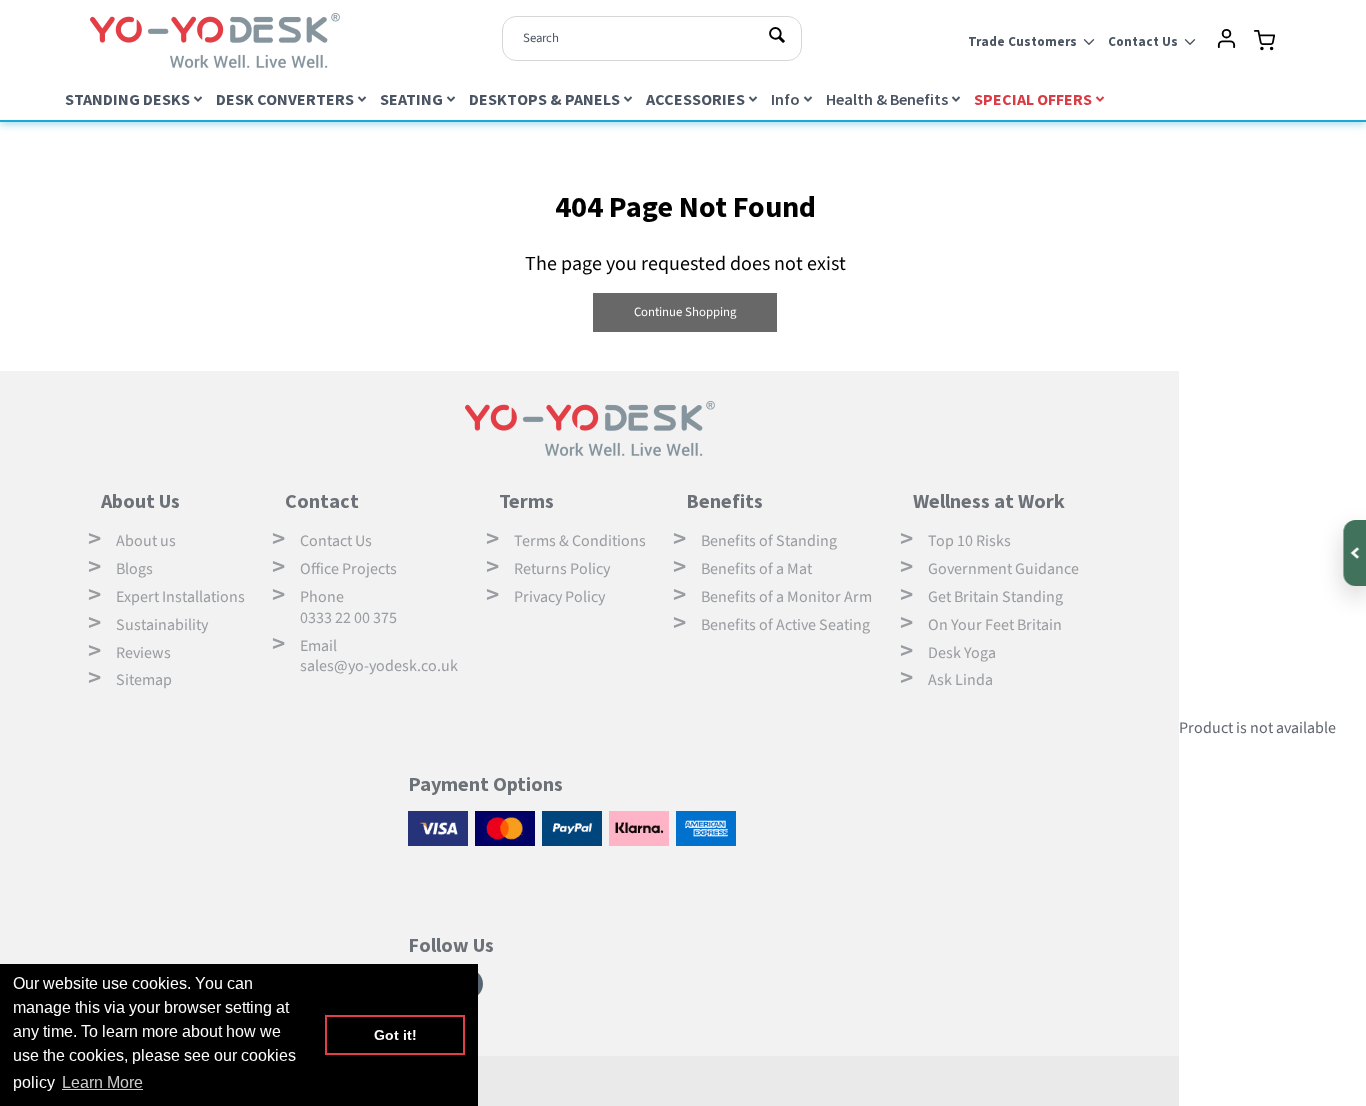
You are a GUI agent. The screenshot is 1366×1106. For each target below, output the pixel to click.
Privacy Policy (559, 597)
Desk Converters (285, 99)
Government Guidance (1003, 569)
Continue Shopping (685, 312)
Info (785, 99)
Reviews (143, 653)
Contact (322, 500)
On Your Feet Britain (995, 625)
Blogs (134, 569)
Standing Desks (127, 99)
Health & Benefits (887, 99)
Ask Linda (960, 680)
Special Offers (1033, 99)
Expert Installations (180, 597)
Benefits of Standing (769, 541)
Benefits (724, 500)
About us (146, 541)
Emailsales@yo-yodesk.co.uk (379, 656)
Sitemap (144, 680)
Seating (411, 99)
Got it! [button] (395, 1035)
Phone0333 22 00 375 (348, 607)
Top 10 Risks (969, 541)
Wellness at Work (989, 500)
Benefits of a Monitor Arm (786, 597)
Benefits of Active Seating (785, 625)
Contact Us (336, 541)
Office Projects (348, 569)
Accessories (695, 99)
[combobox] (652, 38)
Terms (526, 500)
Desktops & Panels (544, 99)
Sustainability (162, 625)
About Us (140, 500)
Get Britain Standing (995, 597)
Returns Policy (562, 569)
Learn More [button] (102, 1082)
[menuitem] (135, 98)
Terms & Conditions (580, 541)
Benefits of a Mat (756, 569)
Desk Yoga (962, 653)
